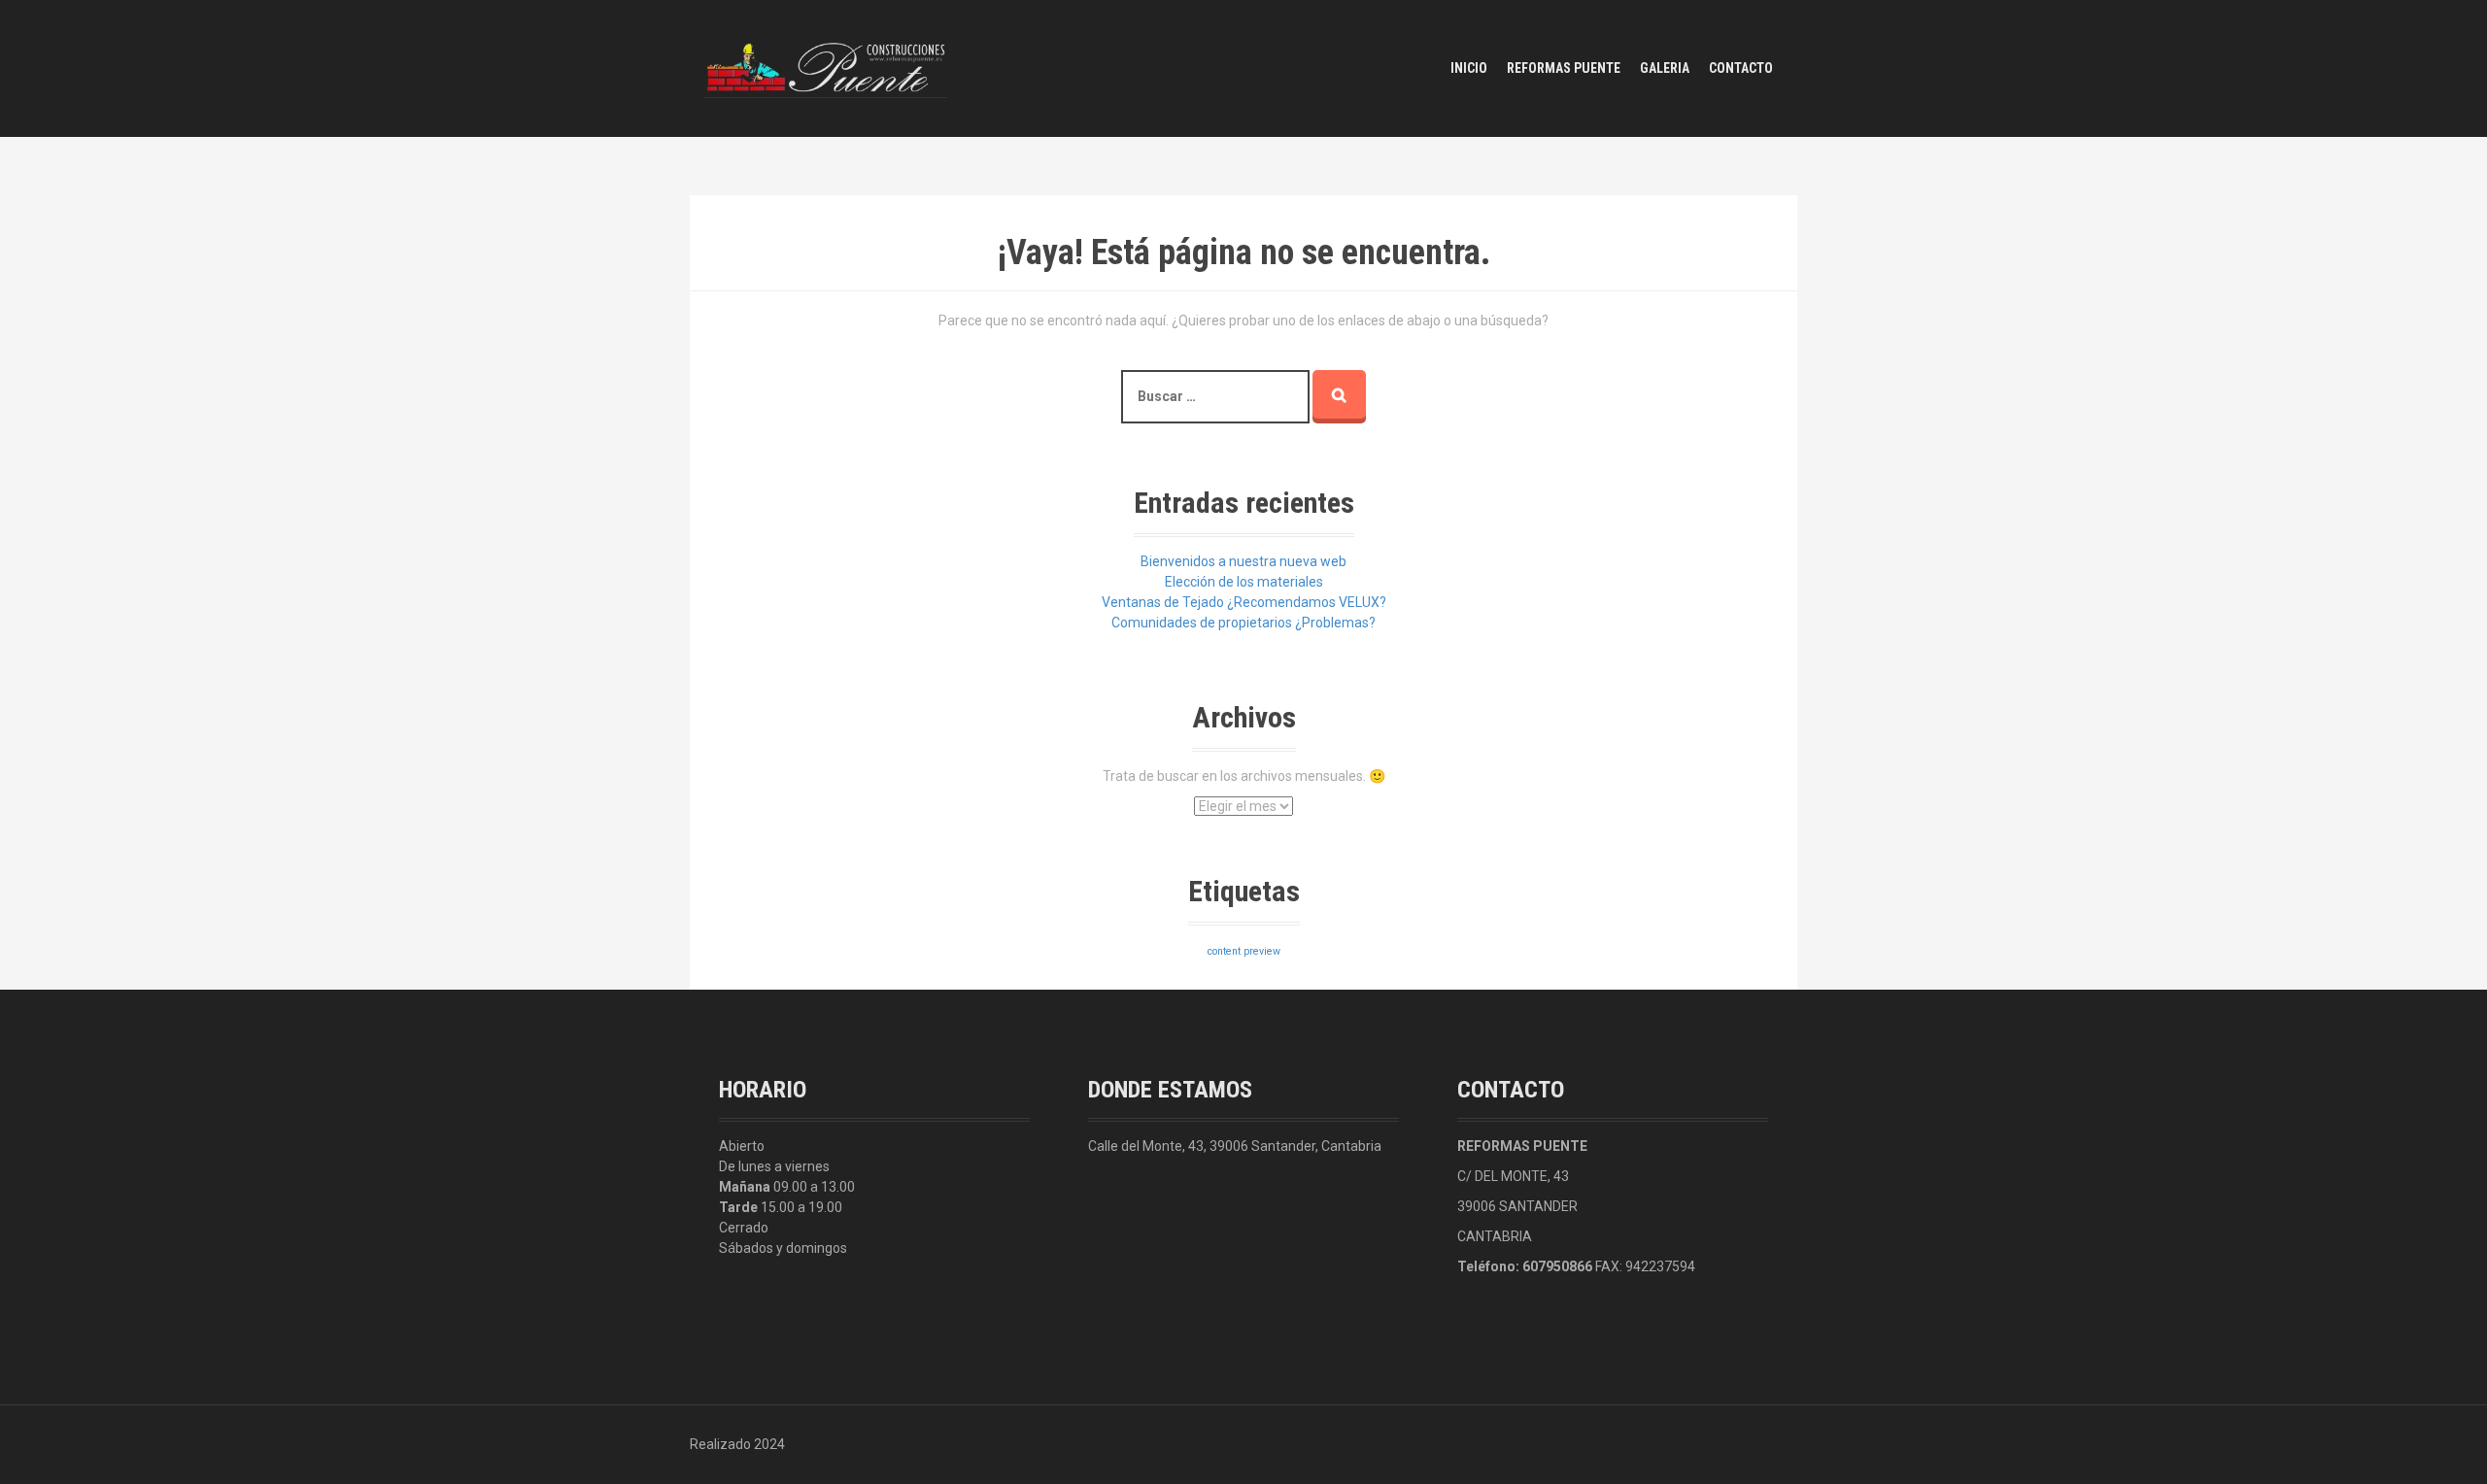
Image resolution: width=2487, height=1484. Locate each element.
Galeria (1665, 68)
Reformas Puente (1564, 68)
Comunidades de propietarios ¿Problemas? (1243, 623)
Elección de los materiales (1244, 582)
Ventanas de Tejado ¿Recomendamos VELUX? (1244, 602)
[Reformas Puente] (826, 67)
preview (1262, 951)
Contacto (1741, 68)
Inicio (1469, 68)
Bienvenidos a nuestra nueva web (1243, 561)
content (1224, 951)
